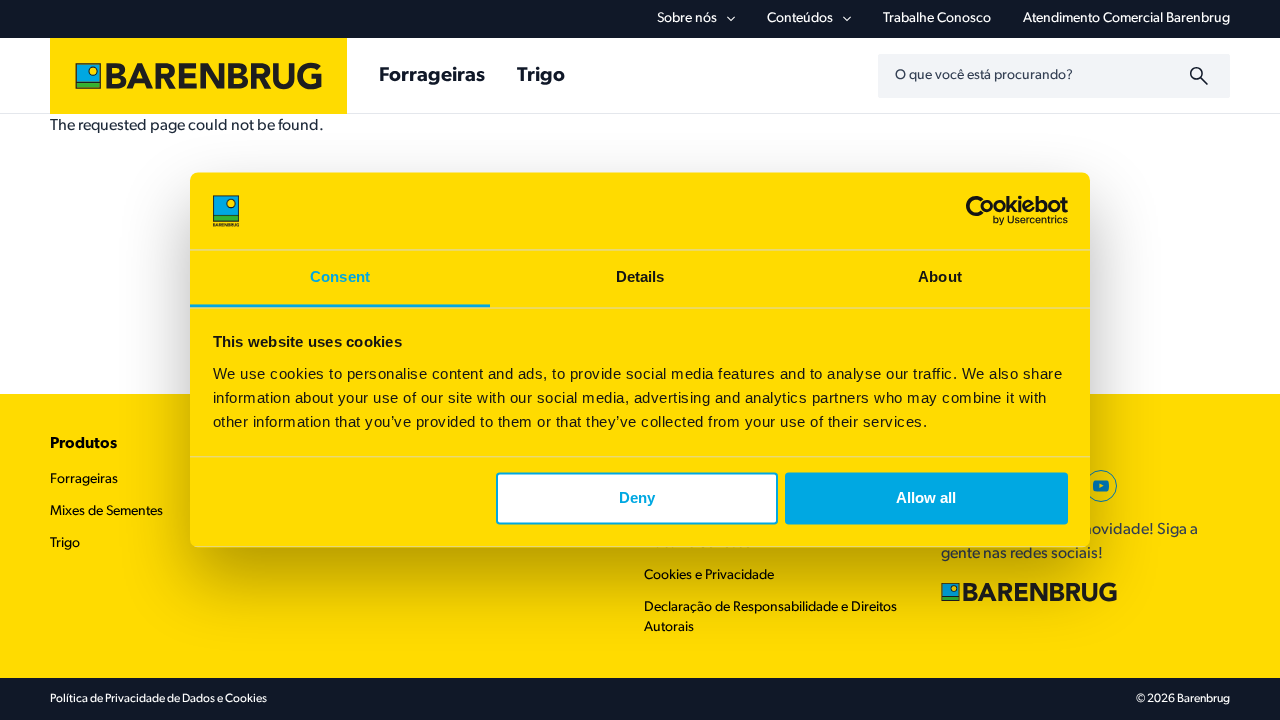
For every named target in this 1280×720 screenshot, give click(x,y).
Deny (637, 498)
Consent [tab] (340, 276)
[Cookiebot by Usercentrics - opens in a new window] (980, 211)
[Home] (198, 76)
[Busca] (1202, 76)
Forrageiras (432, 76)
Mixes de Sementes (106, 511)
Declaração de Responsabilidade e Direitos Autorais (770, 617)
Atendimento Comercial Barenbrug (1126, 18)
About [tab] (940, 276)
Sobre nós (687, 18)
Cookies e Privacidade (709, 575)
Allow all (926, 498)
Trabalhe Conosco (937, 18)
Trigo (541, 76)
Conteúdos (800, 18)
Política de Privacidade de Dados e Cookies (158, 699)
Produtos (83, 444)
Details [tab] (640, 276)
